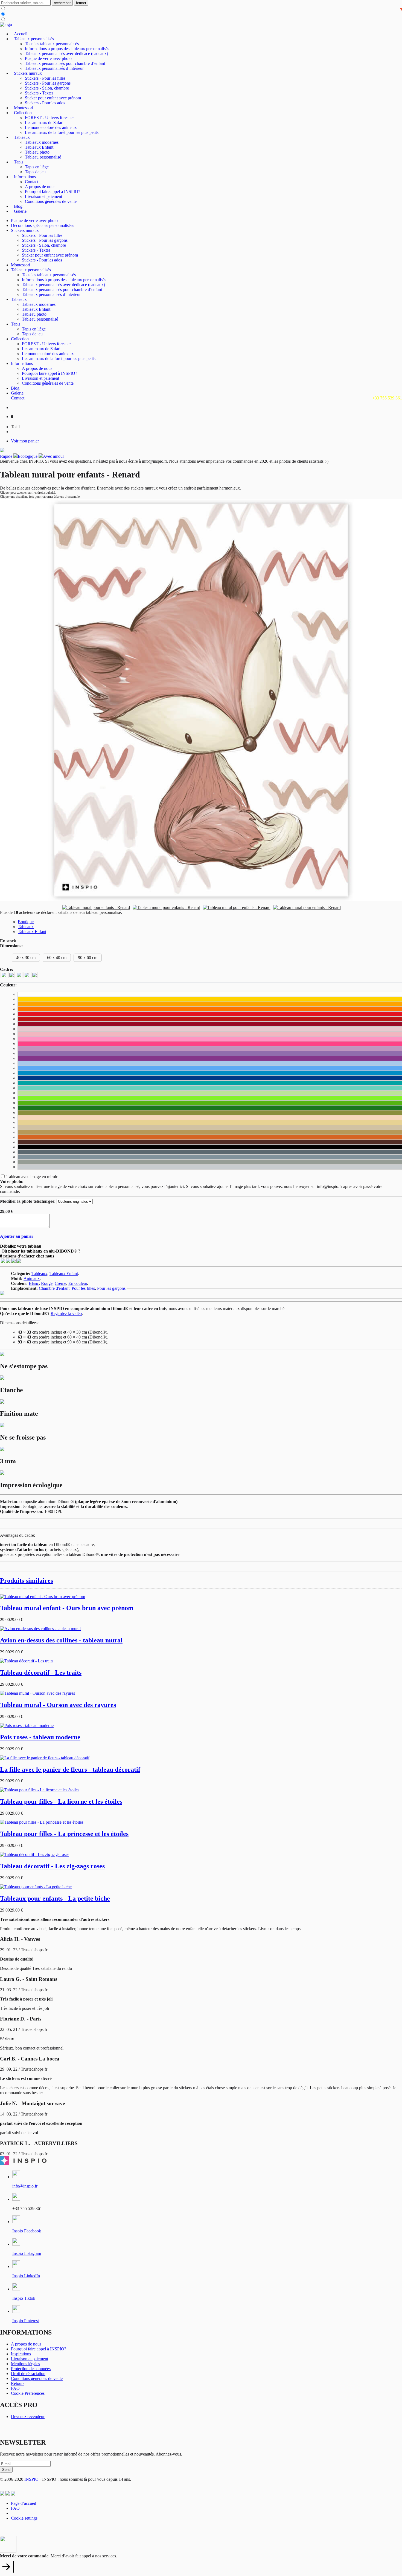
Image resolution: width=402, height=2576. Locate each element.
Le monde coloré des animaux (51, 127)
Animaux (32, 1278)
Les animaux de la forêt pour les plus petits (62, 132)
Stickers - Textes (39, 93)
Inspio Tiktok (24, 2298)
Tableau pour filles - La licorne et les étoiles (61, 1801)
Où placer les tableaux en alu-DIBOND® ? (41, 1251)
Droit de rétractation (28, 2374)
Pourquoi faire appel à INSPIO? (53, 192)
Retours (18, 2383)
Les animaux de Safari (44, 123)
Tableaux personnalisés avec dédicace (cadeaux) (66, 54)
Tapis (19, 162)
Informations (25, 177)
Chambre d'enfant (54, 1288)
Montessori (24, 108)
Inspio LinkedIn (26, 2276)
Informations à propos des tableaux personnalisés (67, 49)
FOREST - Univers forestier (49, 118)
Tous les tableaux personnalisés (52, 44)
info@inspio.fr (25, 2186)
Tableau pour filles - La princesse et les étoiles (64, 1834)
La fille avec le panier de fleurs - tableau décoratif (70, 1769)
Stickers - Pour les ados (45, 103)
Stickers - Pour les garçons (48, 83)
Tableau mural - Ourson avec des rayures (58, 1705)
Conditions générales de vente (51, 201)
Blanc (34, 1283)
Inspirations (21, 2354)
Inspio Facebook (27, 2231)
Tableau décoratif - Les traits (41, 1673)
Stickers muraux (28, 73)
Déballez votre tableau (21, 1246)
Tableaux (22, 137)
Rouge (47, 1283)
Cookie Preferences (28, 2393)
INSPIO (31, 2479)
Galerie (20, 211)
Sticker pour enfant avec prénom (53, 98)
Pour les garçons (111, 1288)
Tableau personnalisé (43, 157)
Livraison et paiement (43, 196)
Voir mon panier (25, 441)
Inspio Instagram (27, 2253)
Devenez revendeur (28, 2417)
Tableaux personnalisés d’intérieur (54, 68)
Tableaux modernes (42, 142)
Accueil (21, 34)
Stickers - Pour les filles (45, 78)
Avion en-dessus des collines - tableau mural (61, 1640)
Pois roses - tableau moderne (40, 1737)
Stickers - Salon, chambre (47, 88)
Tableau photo (37, 152)
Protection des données (31, 2369)
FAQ (15, 2388)
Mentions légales (25, 2364)
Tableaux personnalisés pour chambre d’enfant (65, 63)
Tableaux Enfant (39, 147)
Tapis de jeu (35, 172)
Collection (23, 113)
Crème (60, 1283)
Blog (18, 206)
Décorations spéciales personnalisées (43, 225)
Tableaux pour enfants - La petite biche (55, 1898)
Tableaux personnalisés (34, 39)
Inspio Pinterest (26, 2321)
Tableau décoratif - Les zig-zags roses (52, 1866)
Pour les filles (83, 1288)
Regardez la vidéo (66, 1313)
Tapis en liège (37, 167)
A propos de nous (40, 187)
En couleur (78, 1283)
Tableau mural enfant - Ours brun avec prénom (67, 1608)
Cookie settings (24, 2518)
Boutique (26, 922)
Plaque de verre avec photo (48, 58)
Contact (32, 182)
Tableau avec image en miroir (32, 1177)
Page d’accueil (24, 2503)
